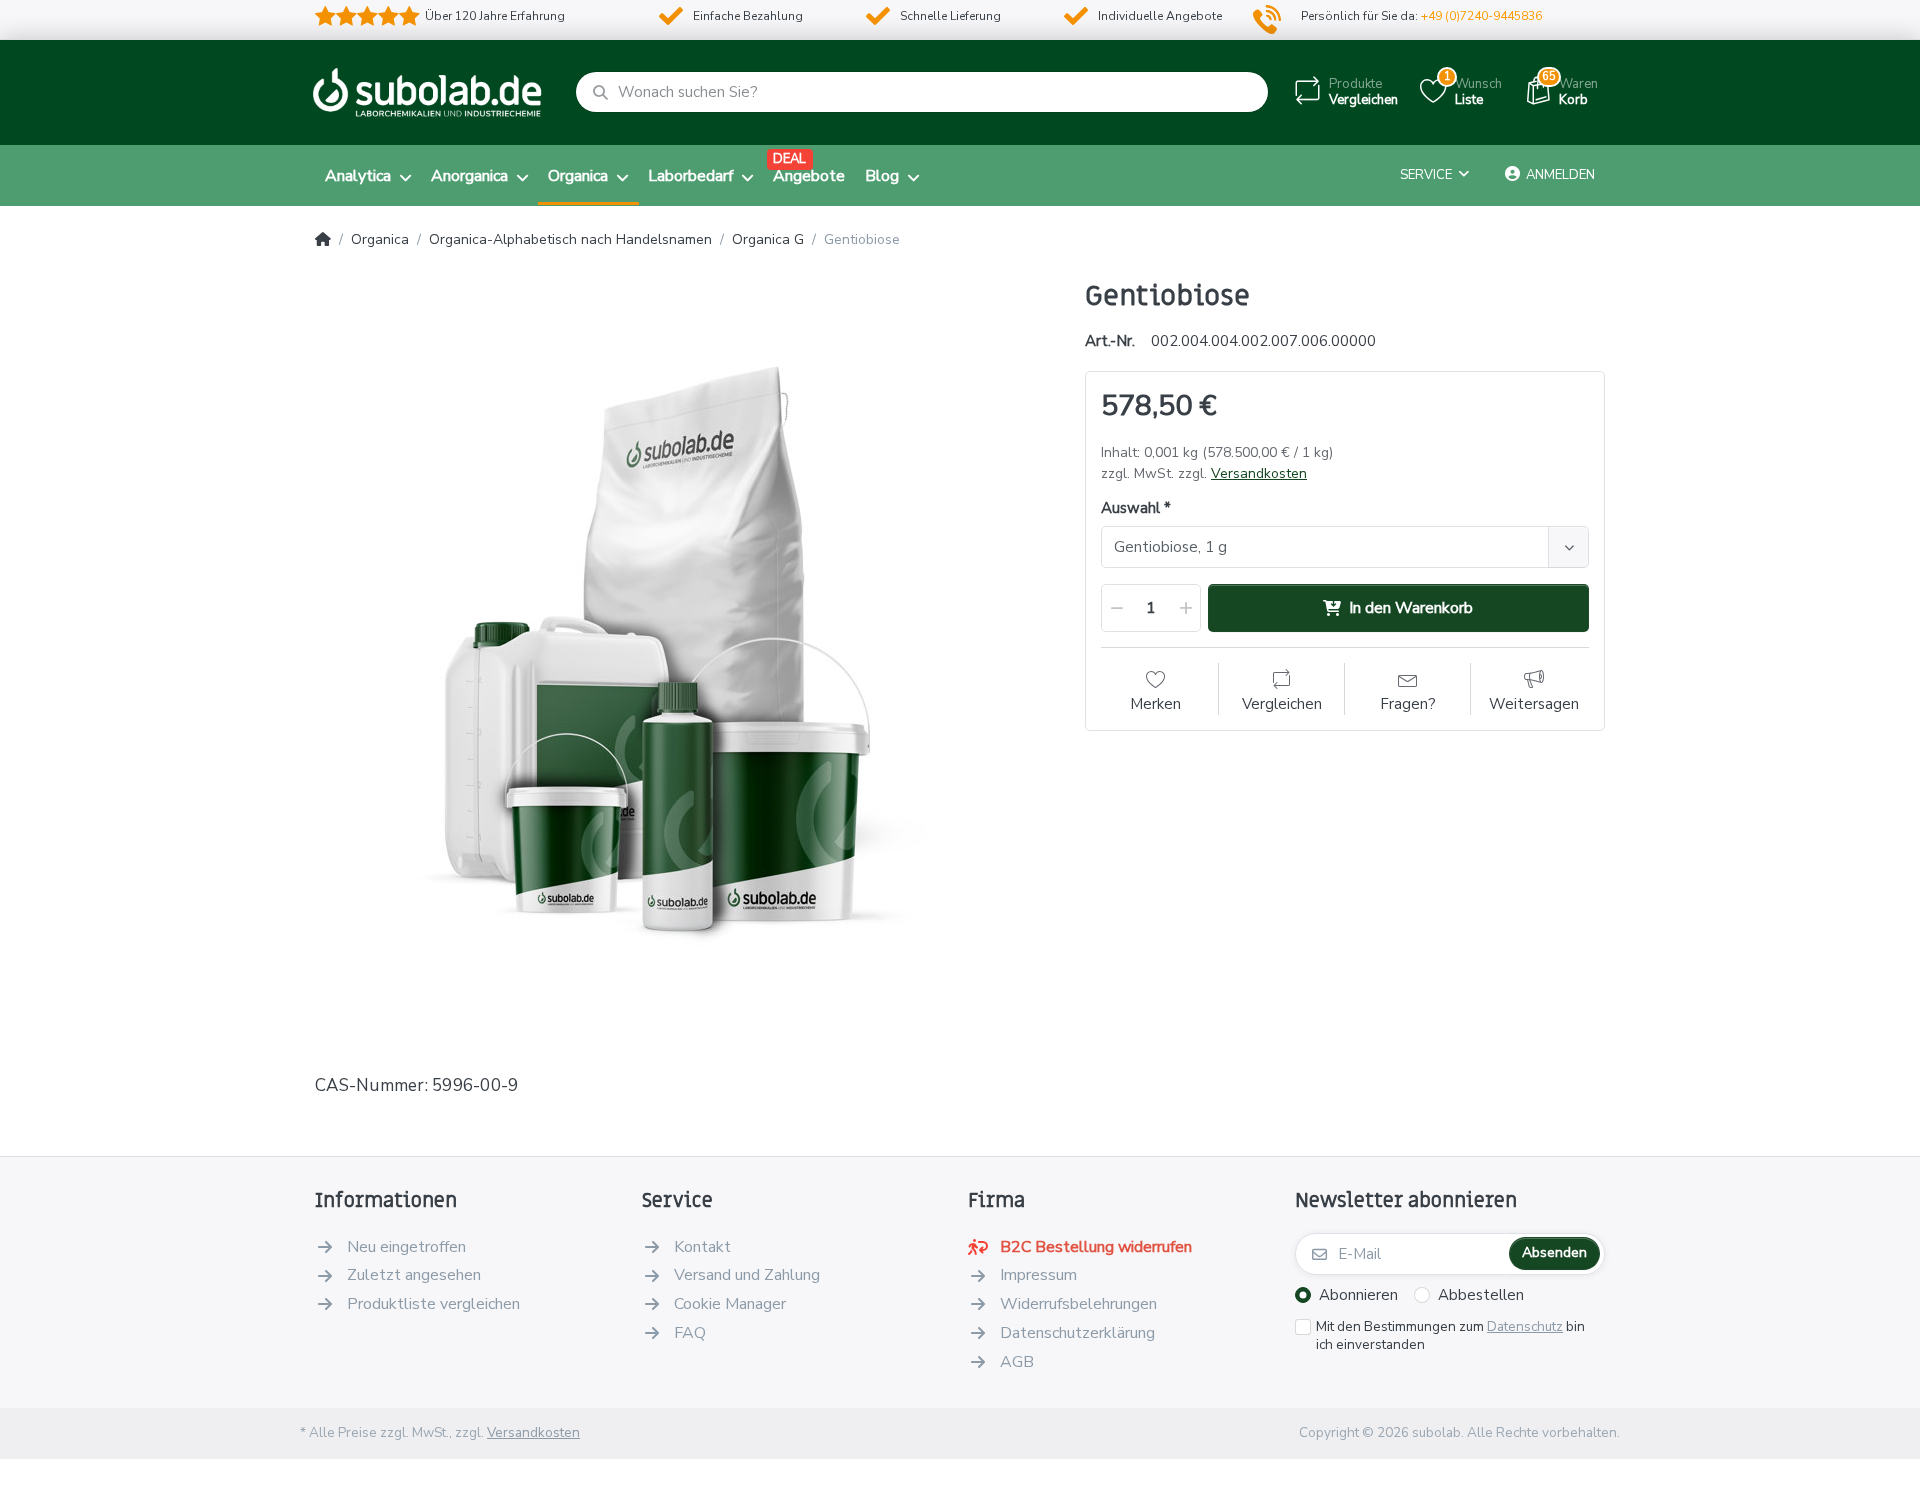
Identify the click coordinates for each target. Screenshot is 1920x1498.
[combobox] (1345, 547)
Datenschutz (1525, 1326)
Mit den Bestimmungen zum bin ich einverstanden (1450, 1336)
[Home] (323, 240)
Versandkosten (1259, 473)
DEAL (789, 159)
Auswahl (1130, 508)
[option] (685, 650)
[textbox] (1328, 547)
